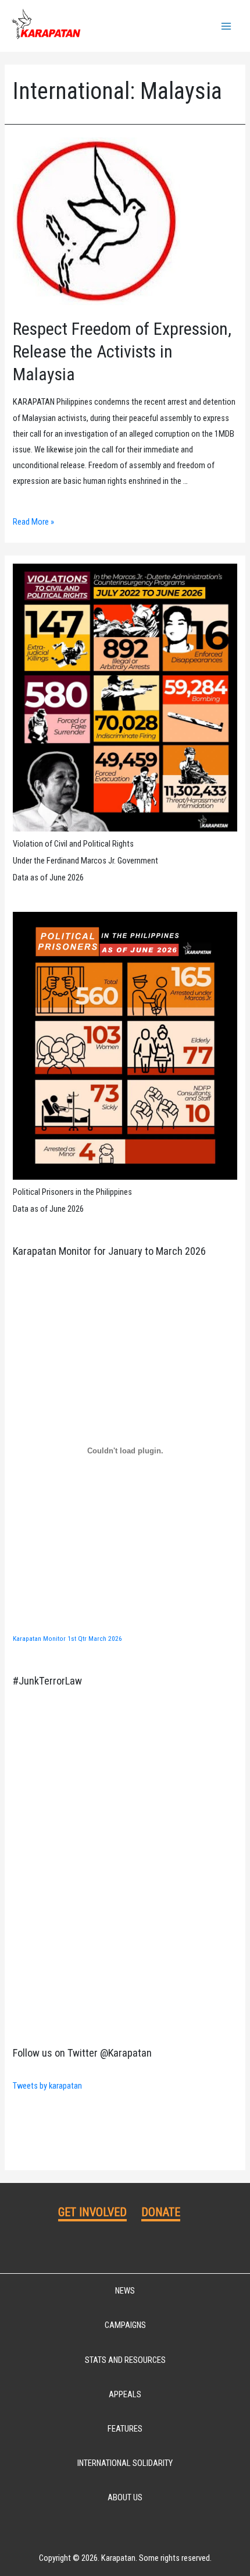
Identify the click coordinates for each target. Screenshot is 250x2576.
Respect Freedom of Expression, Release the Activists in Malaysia (122, 351)
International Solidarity (125, 2463)
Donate (161, 2212)
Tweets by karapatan (47, 2086)
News (125, 2291)
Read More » (33, 522)
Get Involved (92, 2212)
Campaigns (125, 2325)
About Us (125, 2497)
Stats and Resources (125, 2360)
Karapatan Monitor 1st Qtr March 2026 (67, 1639)
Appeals (125, 2394)
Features (125, 2429)
